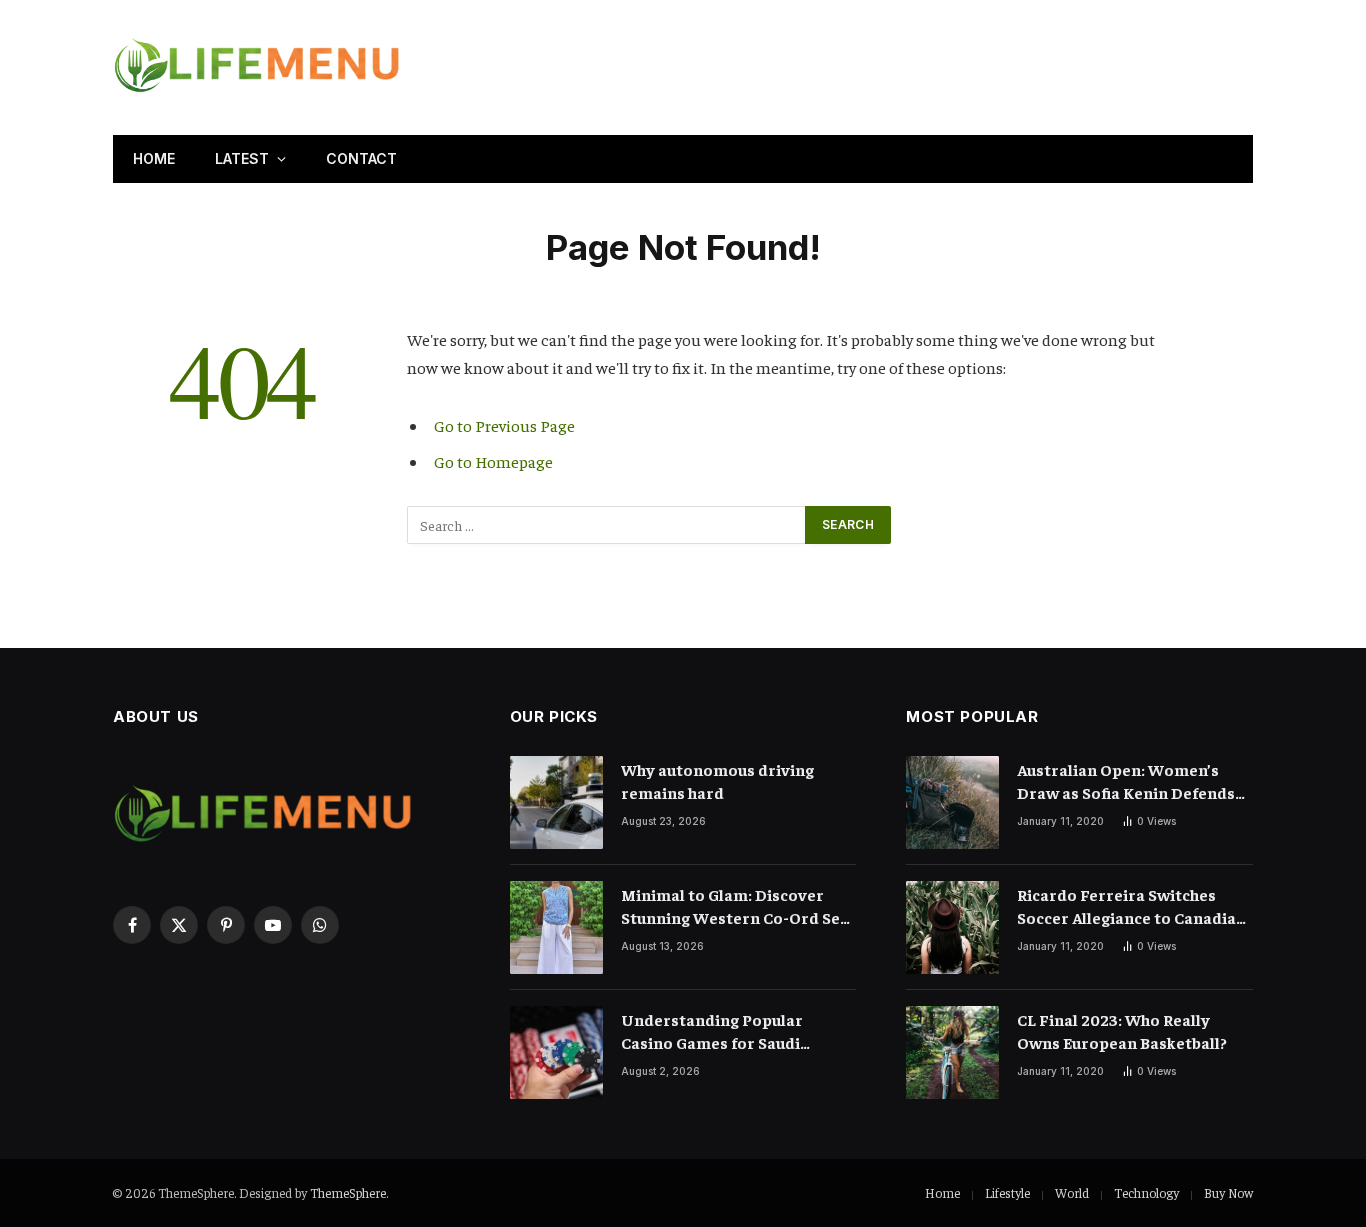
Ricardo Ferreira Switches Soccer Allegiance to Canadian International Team (1131, 906)
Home (154, 158)
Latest (242, 158)
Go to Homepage (493, 461)
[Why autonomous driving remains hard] (556, 802)
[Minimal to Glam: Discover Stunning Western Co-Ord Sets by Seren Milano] (556, 927)
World (1072, 1192)
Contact (361, 158)
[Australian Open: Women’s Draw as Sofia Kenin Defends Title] (952, 802)
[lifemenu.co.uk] (257, 67)
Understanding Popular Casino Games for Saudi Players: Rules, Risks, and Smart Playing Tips (715, 1031)
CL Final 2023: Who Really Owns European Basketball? (1122, 1030)
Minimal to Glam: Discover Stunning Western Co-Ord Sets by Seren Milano (738, 906)
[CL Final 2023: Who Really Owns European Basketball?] (952, 1052)
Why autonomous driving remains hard (717, 780)
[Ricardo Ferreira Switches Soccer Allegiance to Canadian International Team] (952, 927)
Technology (1146, 1192)
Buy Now (1228, 1192)
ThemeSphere (348, 1192)
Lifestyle (1007, 1192)
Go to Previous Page (504, 425)
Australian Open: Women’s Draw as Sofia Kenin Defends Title (1126, 781)
